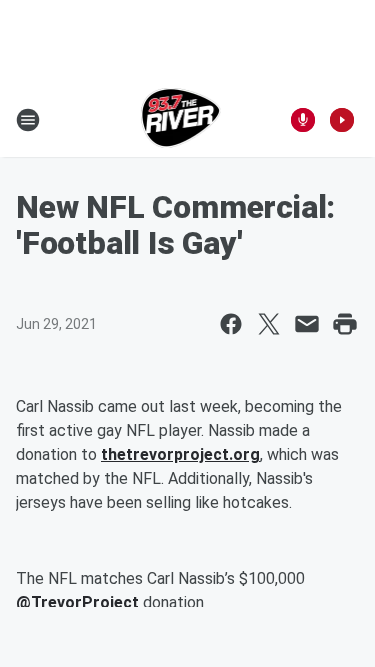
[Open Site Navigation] (28, 120)
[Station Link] (181, 120)
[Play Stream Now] (342, 120)
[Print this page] (345, 324)
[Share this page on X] (269, 324)
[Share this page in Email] (307, 324)
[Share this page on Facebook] (231, 324)
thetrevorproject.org (180, 454)
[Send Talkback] (303, 120)
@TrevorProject (77, 602)
